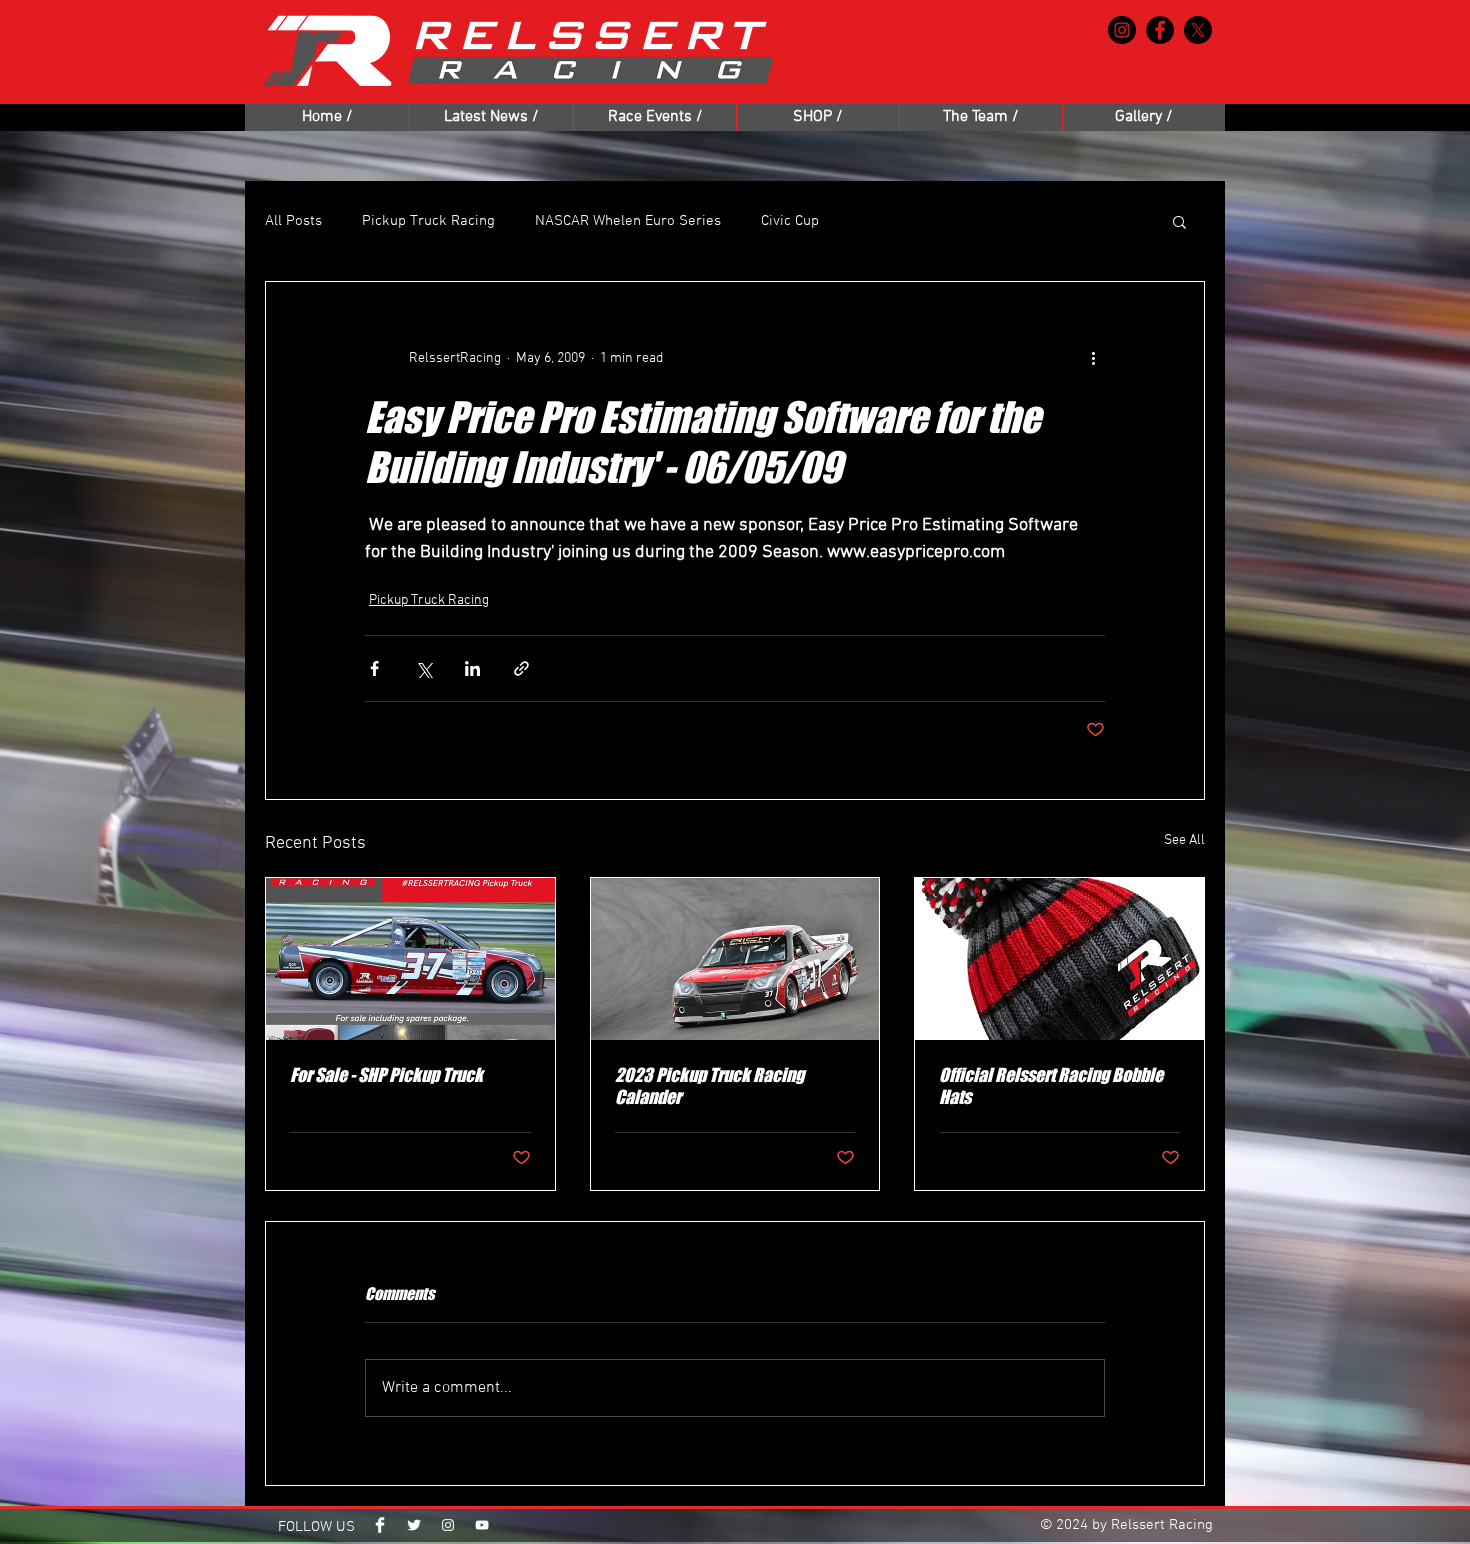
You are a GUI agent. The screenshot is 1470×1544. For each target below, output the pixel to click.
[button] (1179, 221)
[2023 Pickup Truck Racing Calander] (735, 959)
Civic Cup (790, 221)
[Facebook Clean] (380, 1525)
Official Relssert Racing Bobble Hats (1051, 1086)
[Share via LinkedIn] (472, 668)
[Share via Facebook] (374, 668)
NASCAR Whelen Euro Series (628, 221)
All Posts (293, 221)
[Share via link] (521, 668)
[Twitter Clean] (414, 1525)
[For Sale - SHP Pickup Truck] (410, 959)
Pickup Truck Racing (428, 221)
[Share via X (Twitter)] (423, 668)
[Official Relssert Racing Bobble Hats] (1059, 959)
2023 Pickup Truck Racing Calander (709, 1086)
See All (1184, 840)
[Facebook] (1160, 30)
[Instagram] (1122, 30)
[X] (1198, 30)
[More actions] (1093, 358)
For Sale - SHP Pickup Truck (386, 1075)
